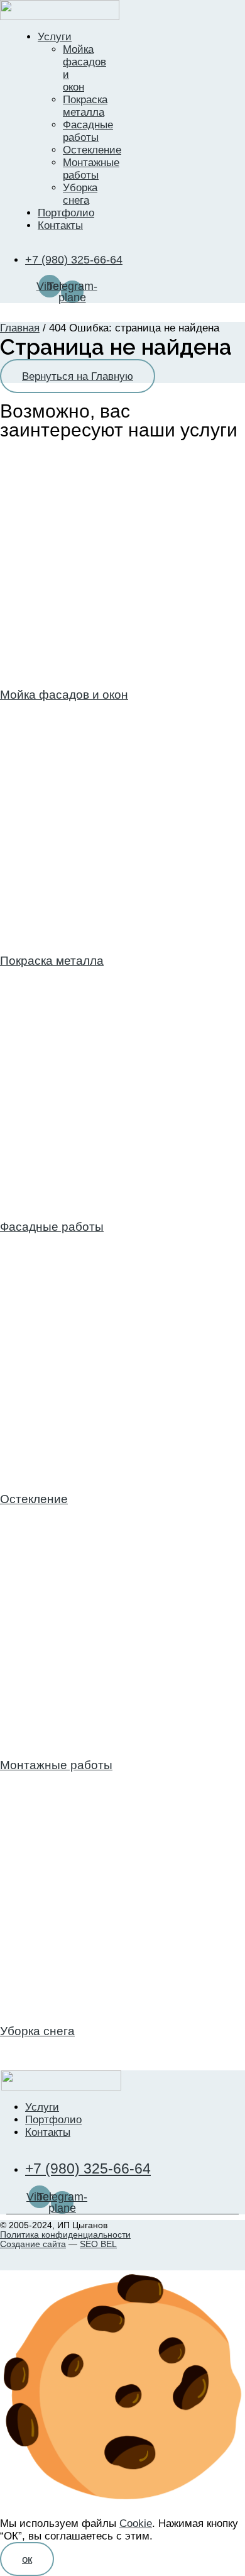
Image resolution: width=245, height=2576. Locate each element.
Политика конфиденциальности (65, 2235)
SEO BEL (98, 2244)
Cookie (136, 2523)
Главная (20, 328)
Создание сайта (33, 2244)
